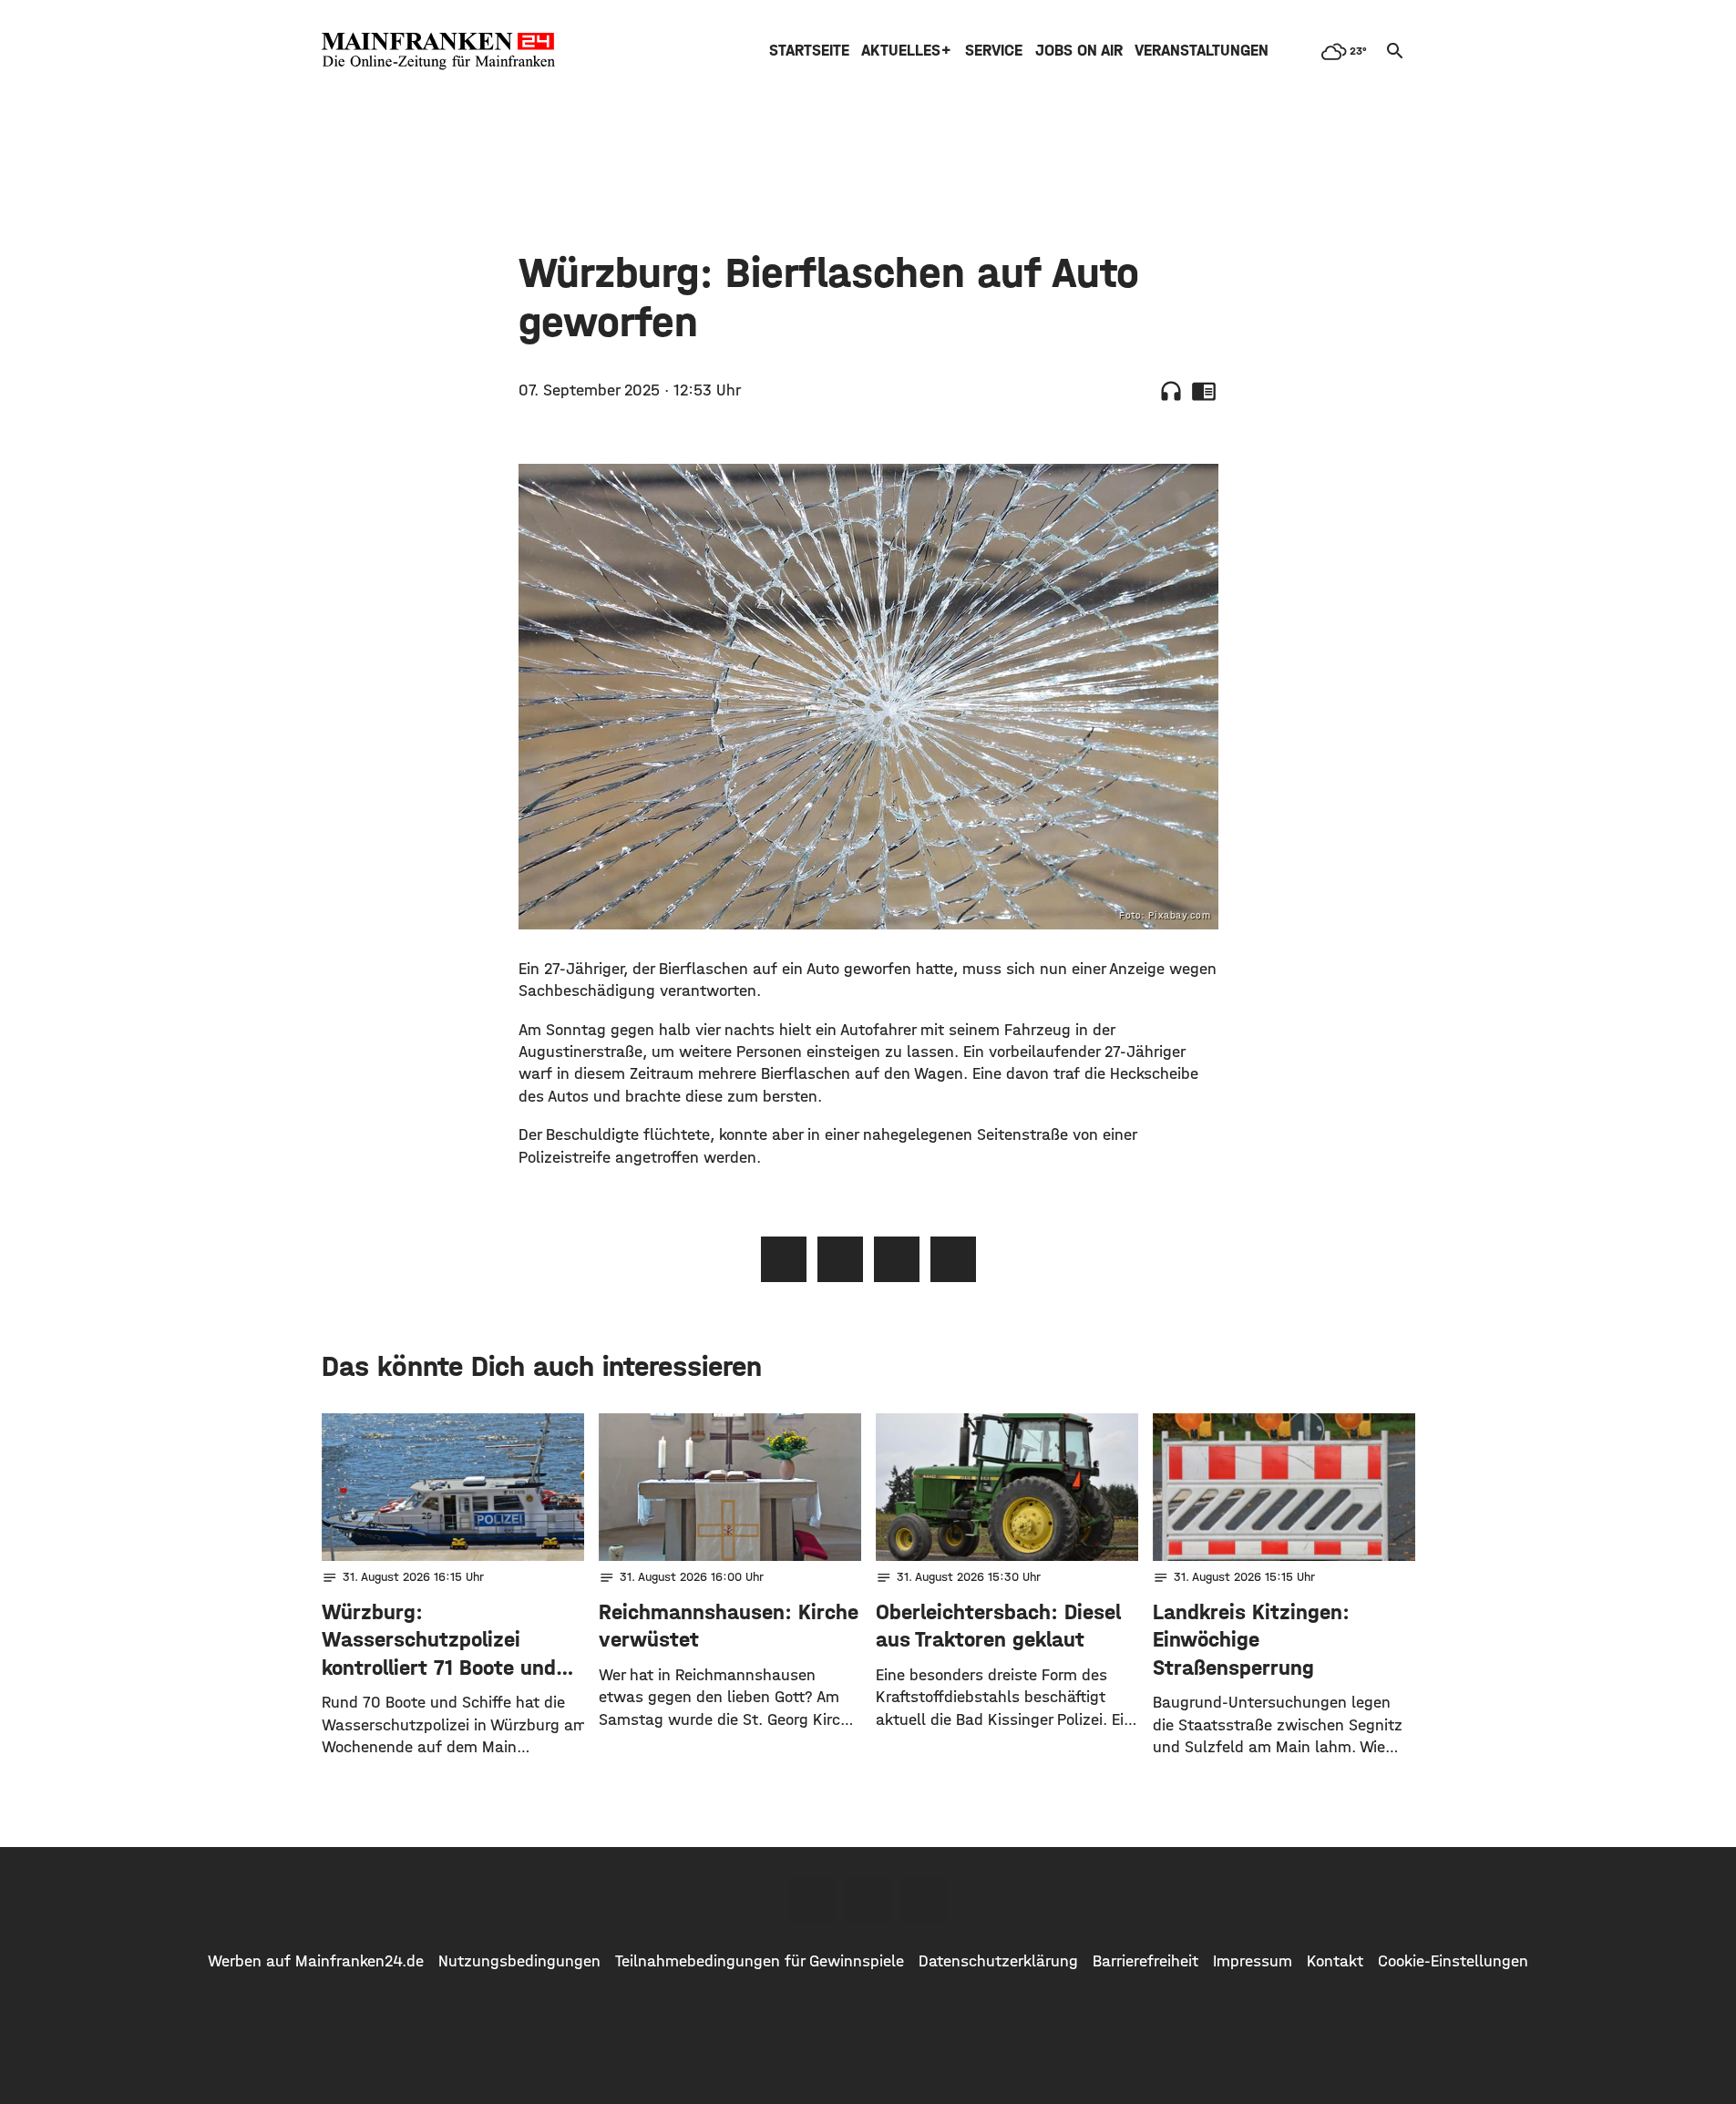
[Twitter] (868, 1899)
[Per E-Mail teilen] (953, 1259)
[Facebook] (812, 1899)
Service (994, 51)
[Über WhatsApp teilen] (897, 1259)
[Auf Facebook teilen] (784, 1259)
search (1395, 51)
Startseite (809, 51)
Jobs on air (1079, 51)
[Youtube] (925, 1899)
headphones (1171, 391)
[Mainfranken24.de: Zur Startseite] (438, 51)
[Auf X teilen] (840, 1259)
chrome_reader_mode (1204, 391)
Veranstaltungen (1202, 51)
